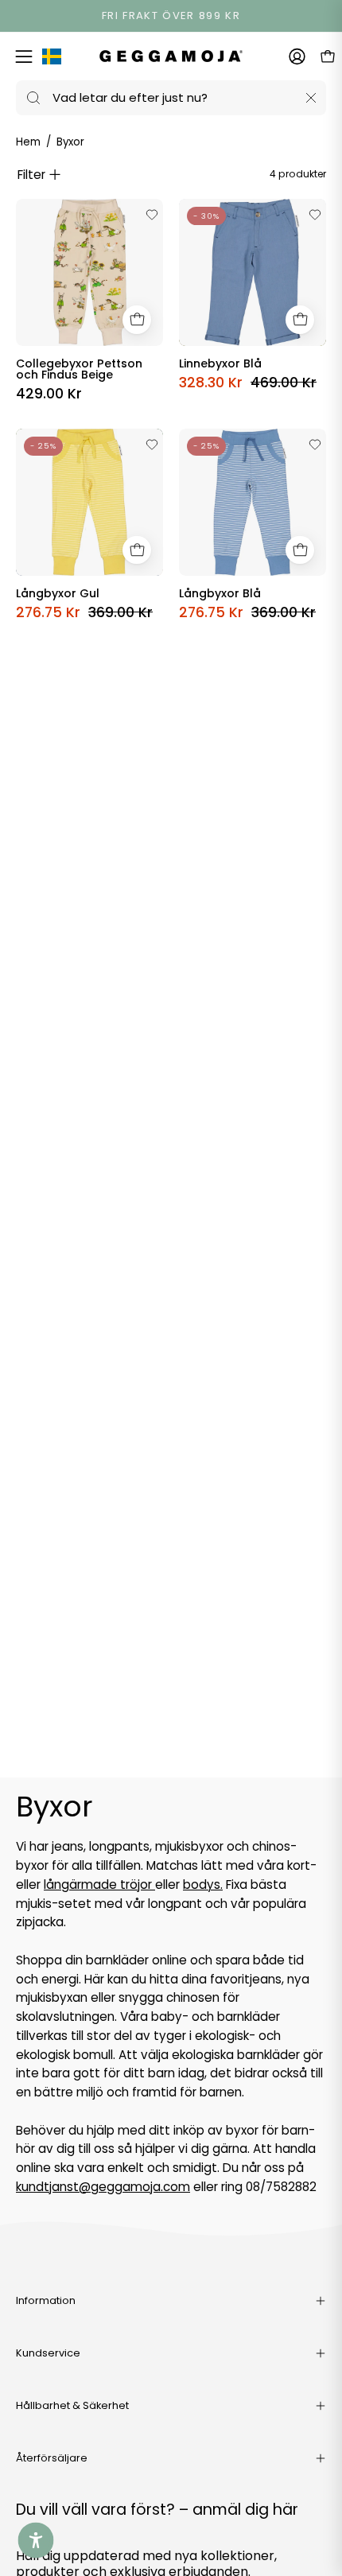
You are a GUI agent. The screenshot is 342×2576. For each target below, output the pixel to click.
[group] (171, 16)
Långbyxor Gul (58, 593)
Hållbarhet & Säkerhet (72, 2405)
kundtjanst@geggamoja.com (103, 2187)
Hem (28, 142)
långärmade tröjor (99, 1884)
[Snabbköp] (137, 320)
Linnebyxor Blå (220, 363)
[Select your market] (52, 60)
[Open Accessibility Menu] (36, 2541)
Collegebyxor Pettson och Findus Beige (79, 369)
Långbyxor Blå (220, 593)
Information (46, 2300)
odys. (207, 1884)
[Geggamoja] (171, 56)
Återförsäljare (52, 2458)
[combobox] (171, 98)
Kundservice (48, 2353)
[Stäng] (311, 98)
